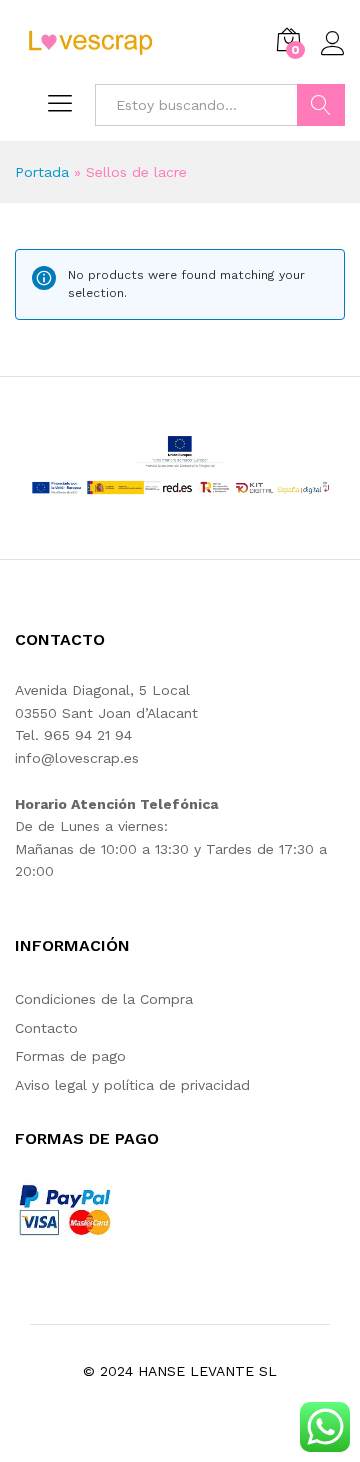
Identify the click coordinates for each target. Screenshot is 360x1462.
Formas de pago (70, 1056)
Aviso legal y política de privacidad (132, 1085)
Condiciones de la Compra (104, 999)
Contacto (46, 1028)
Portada (42, 172)
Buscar (321, 105)
